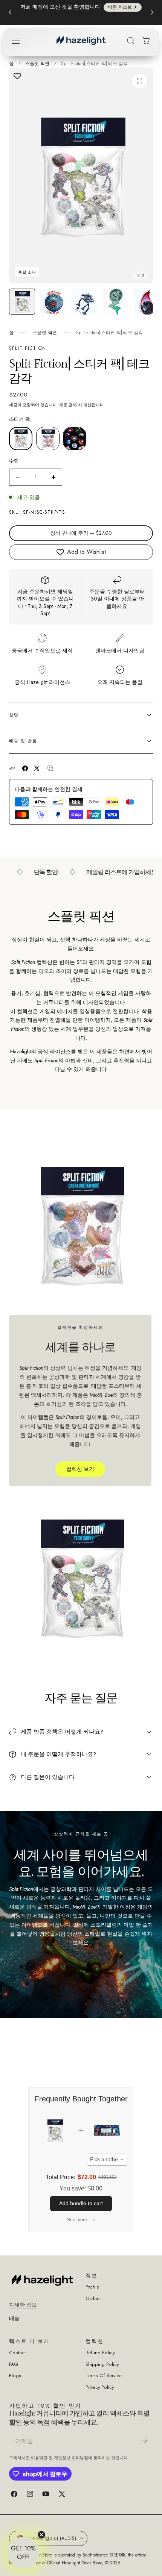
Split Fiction (28, 348)
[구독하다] (144, 2440)
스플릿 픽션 (37, 63)
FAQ (14, 2365)
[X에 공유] (37, 768)
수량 (14, 461)
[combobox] (107, 2160)
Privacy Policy (100, 2388)
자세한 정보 (23, 2305)
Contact (17, 2353)
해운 (63, 405)
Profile (92, 2287)
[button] (15, 41)
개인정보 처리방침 (71, 2458)
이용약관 (39, 2458)
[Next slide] (152, 12)
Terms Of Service (104, 2376)
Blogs (15, 2376)
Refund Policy (100, 2353)
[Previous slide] (10, 12)
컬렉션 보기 (80, 1469)
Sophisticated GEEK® (104, 2555)
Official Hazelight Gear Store (75, 2563)
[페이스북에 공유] (25, 768)
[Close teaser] (41, 2535)
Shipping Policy (102, 2365)
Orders (93, 2299)
